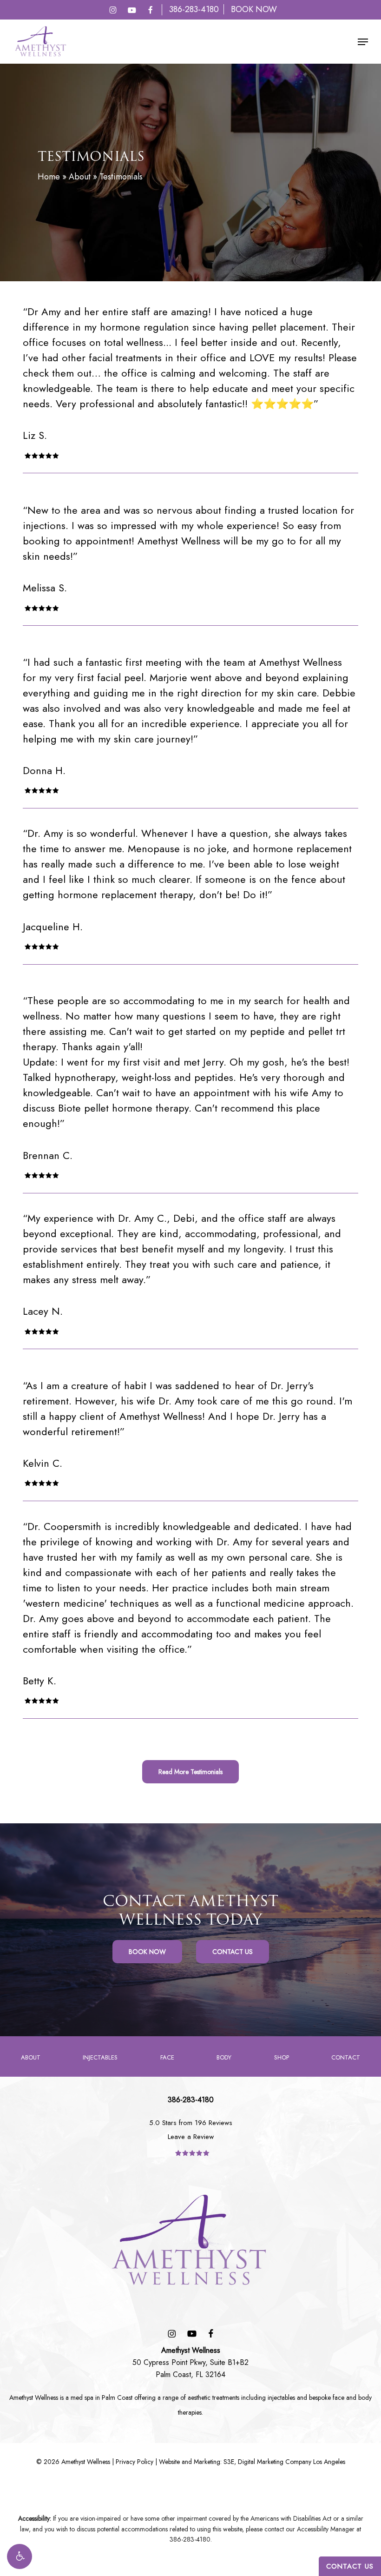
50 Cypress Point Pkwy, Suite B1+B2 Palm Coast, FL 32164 (190, 2362)
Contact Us (350, 2566)
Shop (282, 2057)
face (338, 2397)
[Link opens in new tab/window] (113, 10)
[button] (20, 2556)
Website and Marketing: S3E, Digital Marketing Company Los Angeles (252, 2462)
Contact (346, 2057)
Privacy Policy (135, 2462)
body (365, 2397)
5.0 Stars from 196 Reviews (191, 2123)
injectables (281, 2397)
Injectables (100, 2057)
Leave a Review (191, 2137)
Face (167, 2057)
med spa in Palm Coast (102, 2397)
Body (224, 2057)
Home (49, 177)
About (80, 177)
